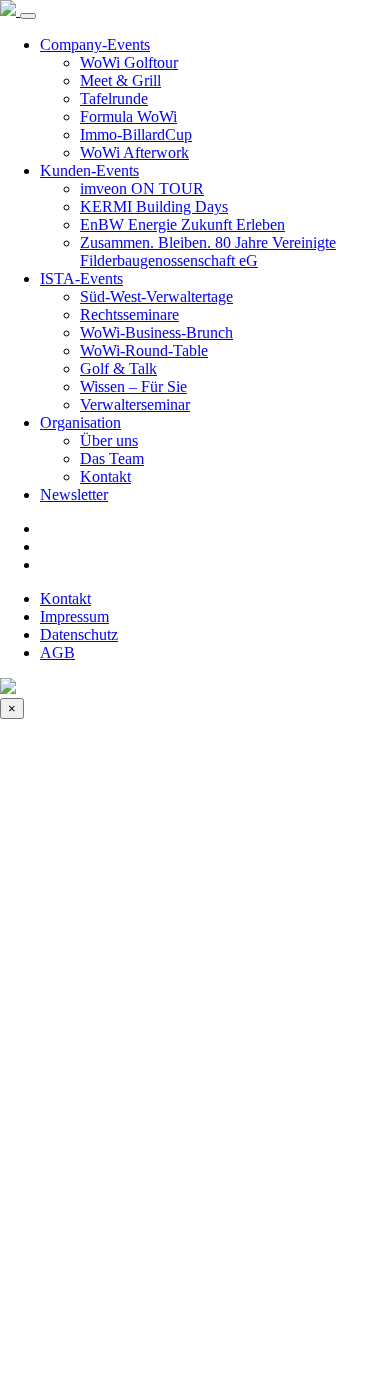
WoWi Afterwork (134, 152)
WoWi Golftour (129, 62)
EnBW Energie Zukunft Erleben (182, 224)
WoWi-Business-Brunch (156, 332)
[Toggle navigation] (28, 16)
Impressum (74, 616)
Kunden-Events (89, 170)
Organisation (80, 422)
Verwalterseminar (135, 404)
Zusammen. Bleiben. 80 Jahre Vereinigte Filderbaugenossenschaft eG (208, 251)
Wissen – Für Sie (133, 386)
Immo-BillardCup (136, 134)
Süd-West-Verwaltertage (156, 296)
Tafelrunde (114, 98)
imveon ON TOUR (142, 188)
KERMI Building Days (154, 206)
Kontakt (105, 476)
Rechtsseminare (129, 314)
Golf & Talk (118, 368)
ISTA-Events (81, 278)
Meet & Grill (120, 80)
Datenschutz (79, 634)
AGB (57, 652)
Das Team (112, 458)
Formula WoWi (128, 116)
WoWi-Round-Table (144, 350)
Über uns (109, 440)
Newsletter (74, 494)
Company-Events (95, 44)
